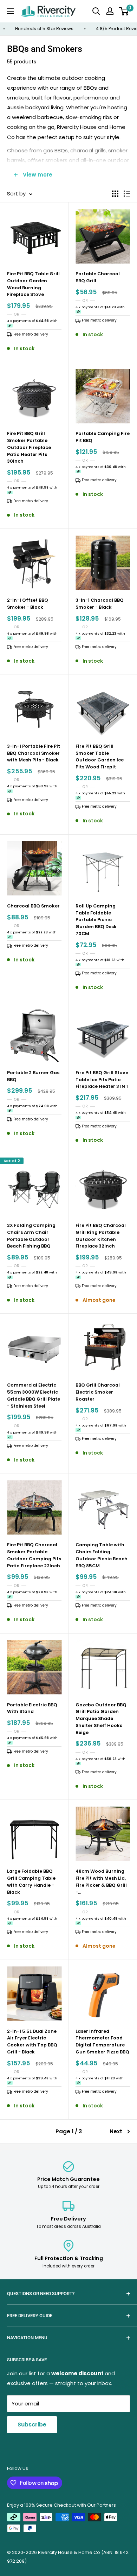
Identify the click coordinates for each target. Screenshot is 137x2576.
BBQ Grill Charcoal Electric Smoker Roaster (98, 1392)
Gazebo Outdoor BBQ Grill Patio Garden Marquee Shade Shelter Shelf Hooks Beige (101, 1719)
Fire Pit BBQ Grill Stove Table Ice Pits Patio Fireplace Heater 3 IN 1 (102, 1080)
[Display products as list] (127, 194)
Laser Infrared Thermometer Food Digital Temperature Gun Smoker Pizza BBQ (102, 2042)
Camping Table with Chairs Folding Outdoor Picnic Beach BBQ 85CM (102, 1555)
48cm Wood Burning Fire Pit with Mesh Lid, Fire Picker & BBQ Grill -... (101, 1881)
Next (116, 2131)
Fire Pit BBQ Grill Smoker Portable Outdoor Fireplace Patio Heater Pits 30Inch (29, 447)
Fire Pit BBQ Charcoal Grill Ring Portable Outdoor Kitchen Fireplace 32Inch (101, 1236)
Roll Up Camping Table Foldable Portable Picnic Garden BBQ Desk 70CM (96, 920)
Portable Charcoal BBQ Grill (98, 277)
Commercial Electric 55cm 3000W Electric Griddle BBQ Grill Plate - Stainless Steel (34, 1395)
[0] (124, 11)
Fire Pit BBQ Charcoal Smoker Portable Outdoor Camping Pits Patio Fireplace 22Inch (34, 1555)
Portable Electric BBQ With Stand (32, 1708)
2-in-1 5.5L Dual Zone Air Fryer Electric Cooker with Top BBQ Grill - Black (32, 2042)
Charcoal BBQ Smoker (33, 906)
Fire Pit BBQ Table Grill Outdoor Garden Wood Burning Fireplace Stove (33, 284)
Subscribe (32, 2425)
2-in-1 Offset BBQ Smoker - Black (28, 604)
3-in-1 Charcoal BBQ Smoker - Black (100, 604)
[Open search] (96, 11)
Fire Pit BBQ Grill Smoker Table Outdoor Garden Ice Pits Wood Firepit (100, 757)
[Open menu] (11, 11)
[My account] (110, 11)
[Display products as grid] (115, 194)
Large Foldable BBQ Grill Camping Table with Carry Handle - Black (31, 1881)
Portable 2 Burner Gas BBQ (33, 1076)
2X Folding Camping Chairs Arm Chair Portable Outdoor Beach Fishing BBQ (31, 1236)
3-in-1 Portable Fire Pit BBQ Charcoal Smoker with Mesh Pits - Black (34, 753)
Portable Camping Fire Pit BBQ (103, 437)
